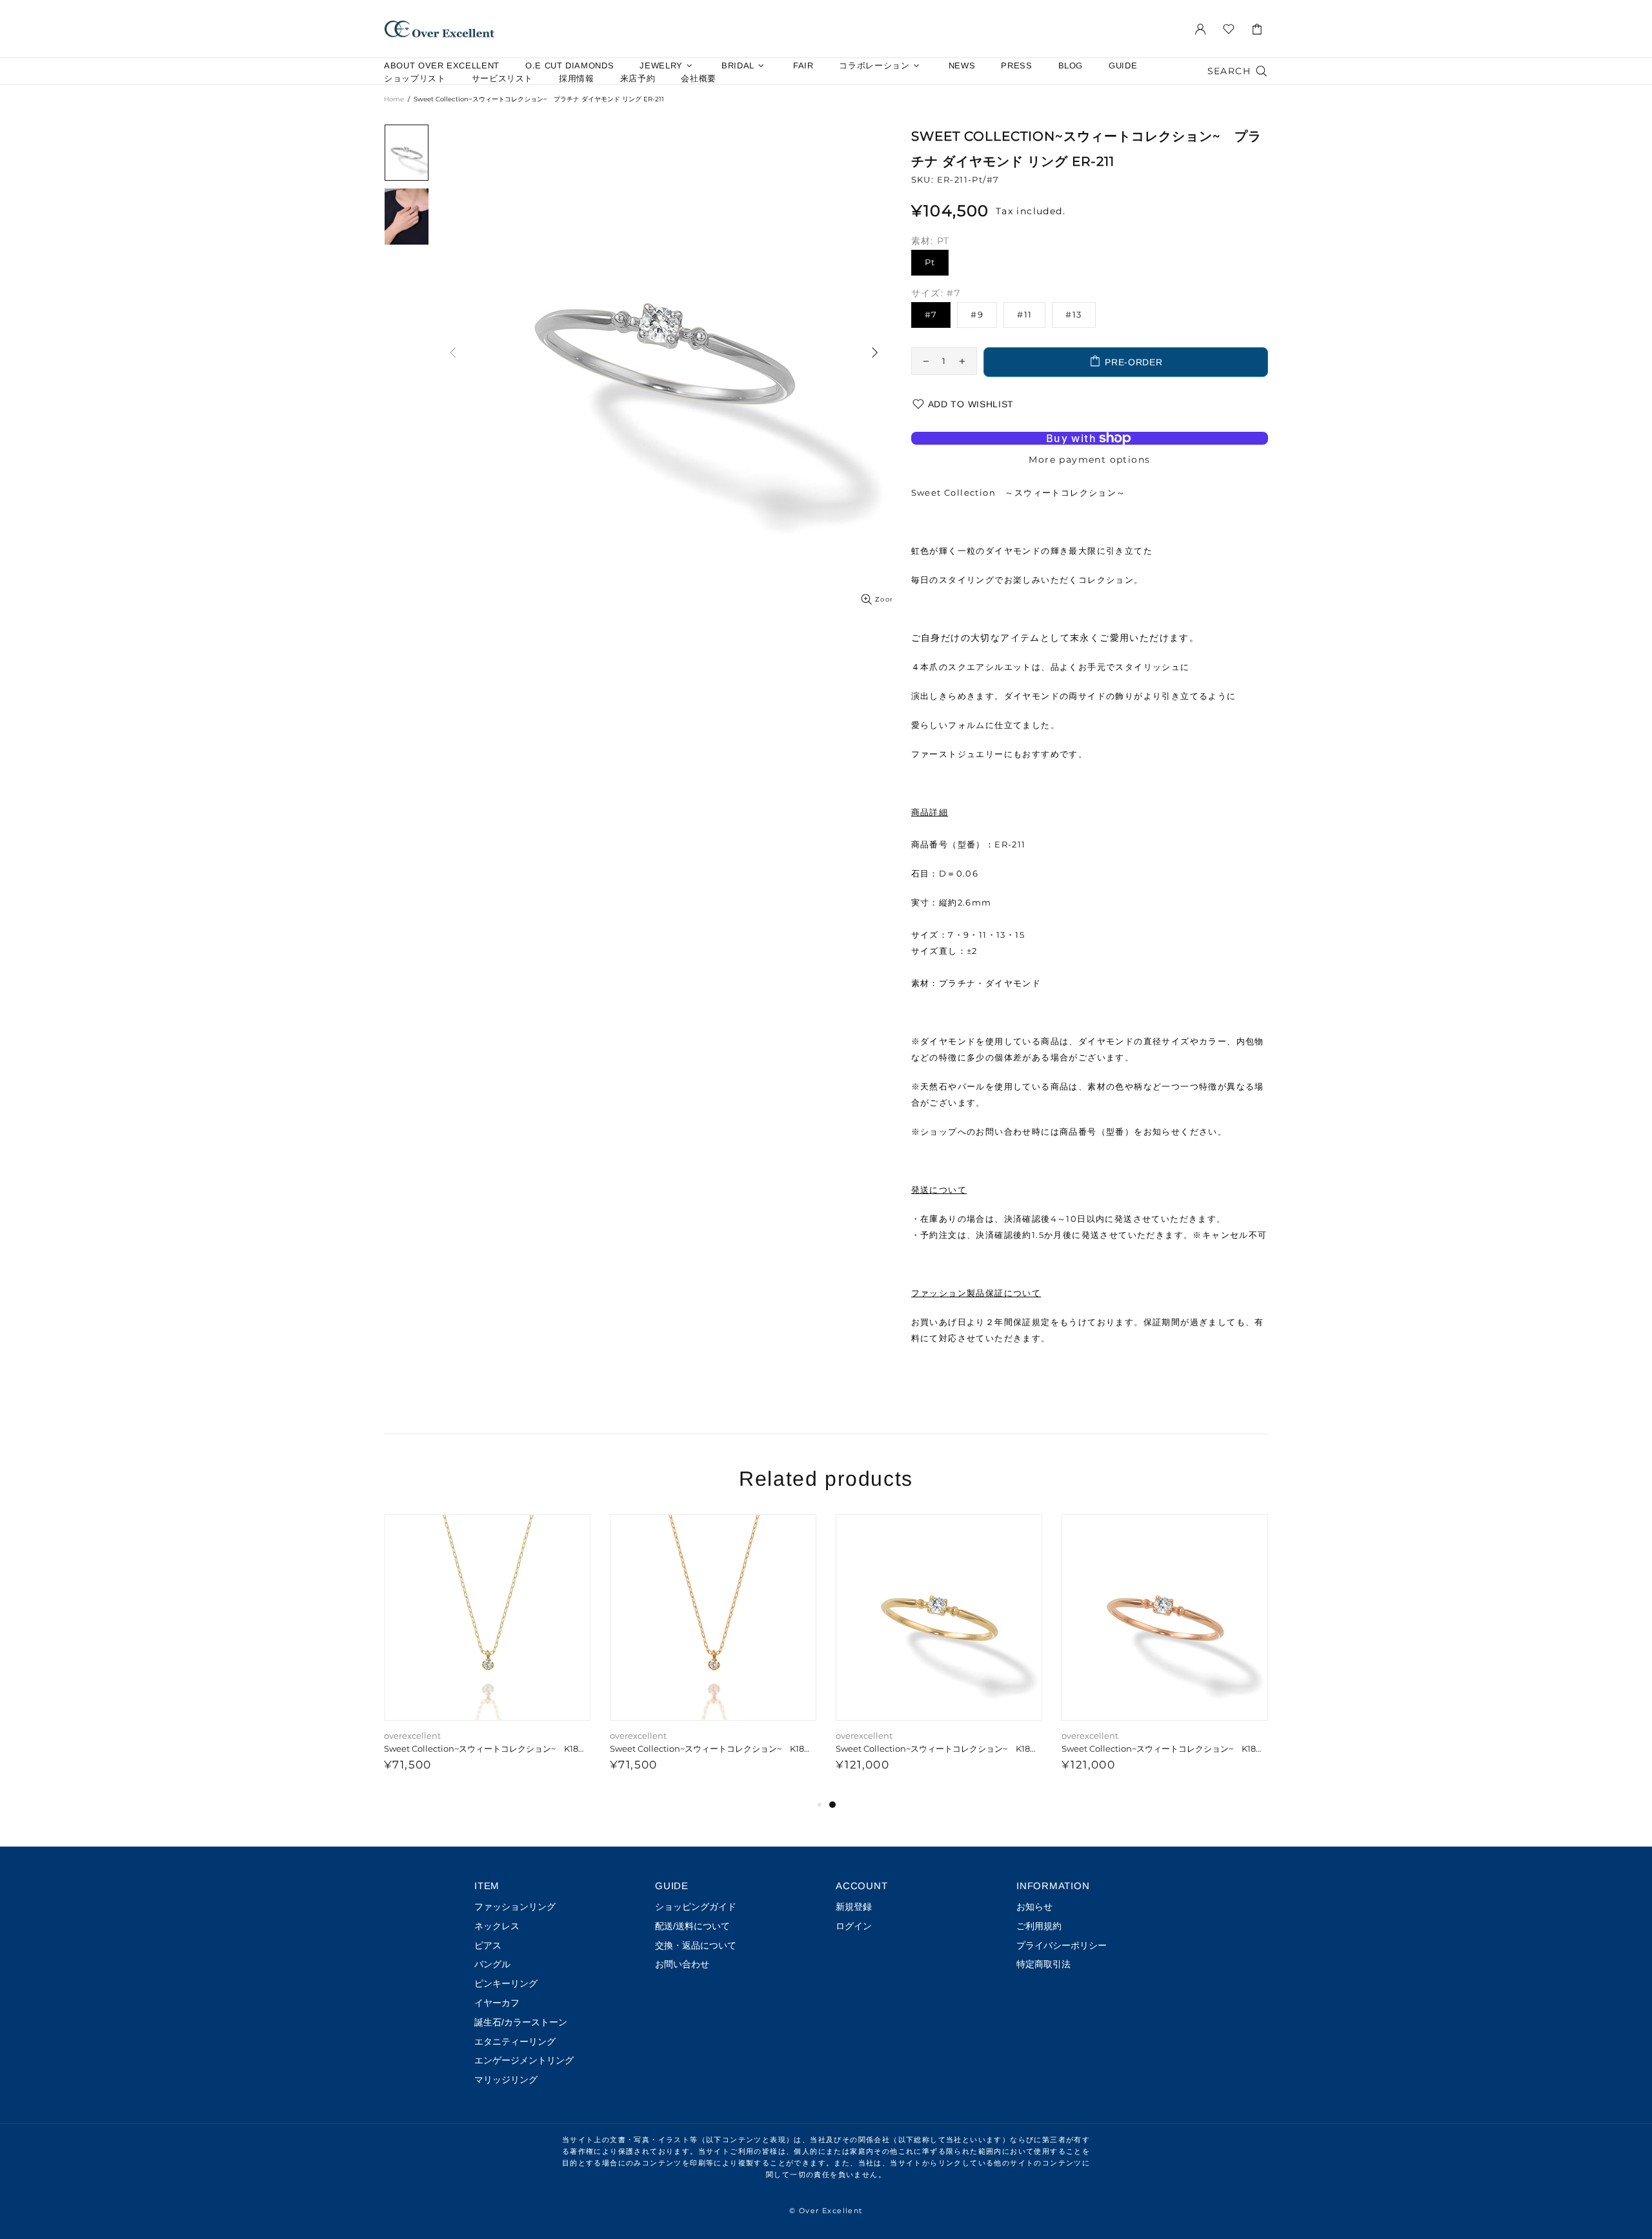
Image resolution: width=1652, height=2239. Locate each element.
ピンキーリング (506, 1983)
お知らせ (1034, 1907)
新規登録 (854, 1907)
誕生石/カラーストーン (521, 2022)
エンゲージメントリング (524, 2060)
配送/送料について (692, 1926)
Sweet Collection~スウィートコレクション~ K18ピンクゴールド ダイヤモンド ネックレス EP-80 (713, 1748)
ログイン (854, 1926)
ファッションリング (515, 1907)
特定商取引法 (1043, 1964)
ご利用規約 (1039, 1926)
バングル (492, 1964)
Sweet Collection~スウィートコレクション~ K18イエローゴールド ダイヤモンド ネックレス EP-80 (487, 1748)
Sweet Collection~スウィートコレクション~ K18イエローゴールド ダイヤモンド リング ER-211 (939, 1748)
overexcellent (439, 29)
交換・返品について (696, 1945)
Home (394, 99)
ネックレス (497, 1926)
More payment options (1089, 460)
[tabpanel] (1165, 1656)
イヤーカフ (497, 2003)
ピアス (488, 1945)
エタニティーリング (515, 2041)
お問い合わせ (682, 1964)
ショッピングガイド (696, 1907)
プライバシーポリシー (1062, 1945)
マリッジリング (506, 2080)
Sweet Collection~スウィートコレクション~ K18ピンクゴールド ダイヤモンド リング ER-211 (1165, 1748)
